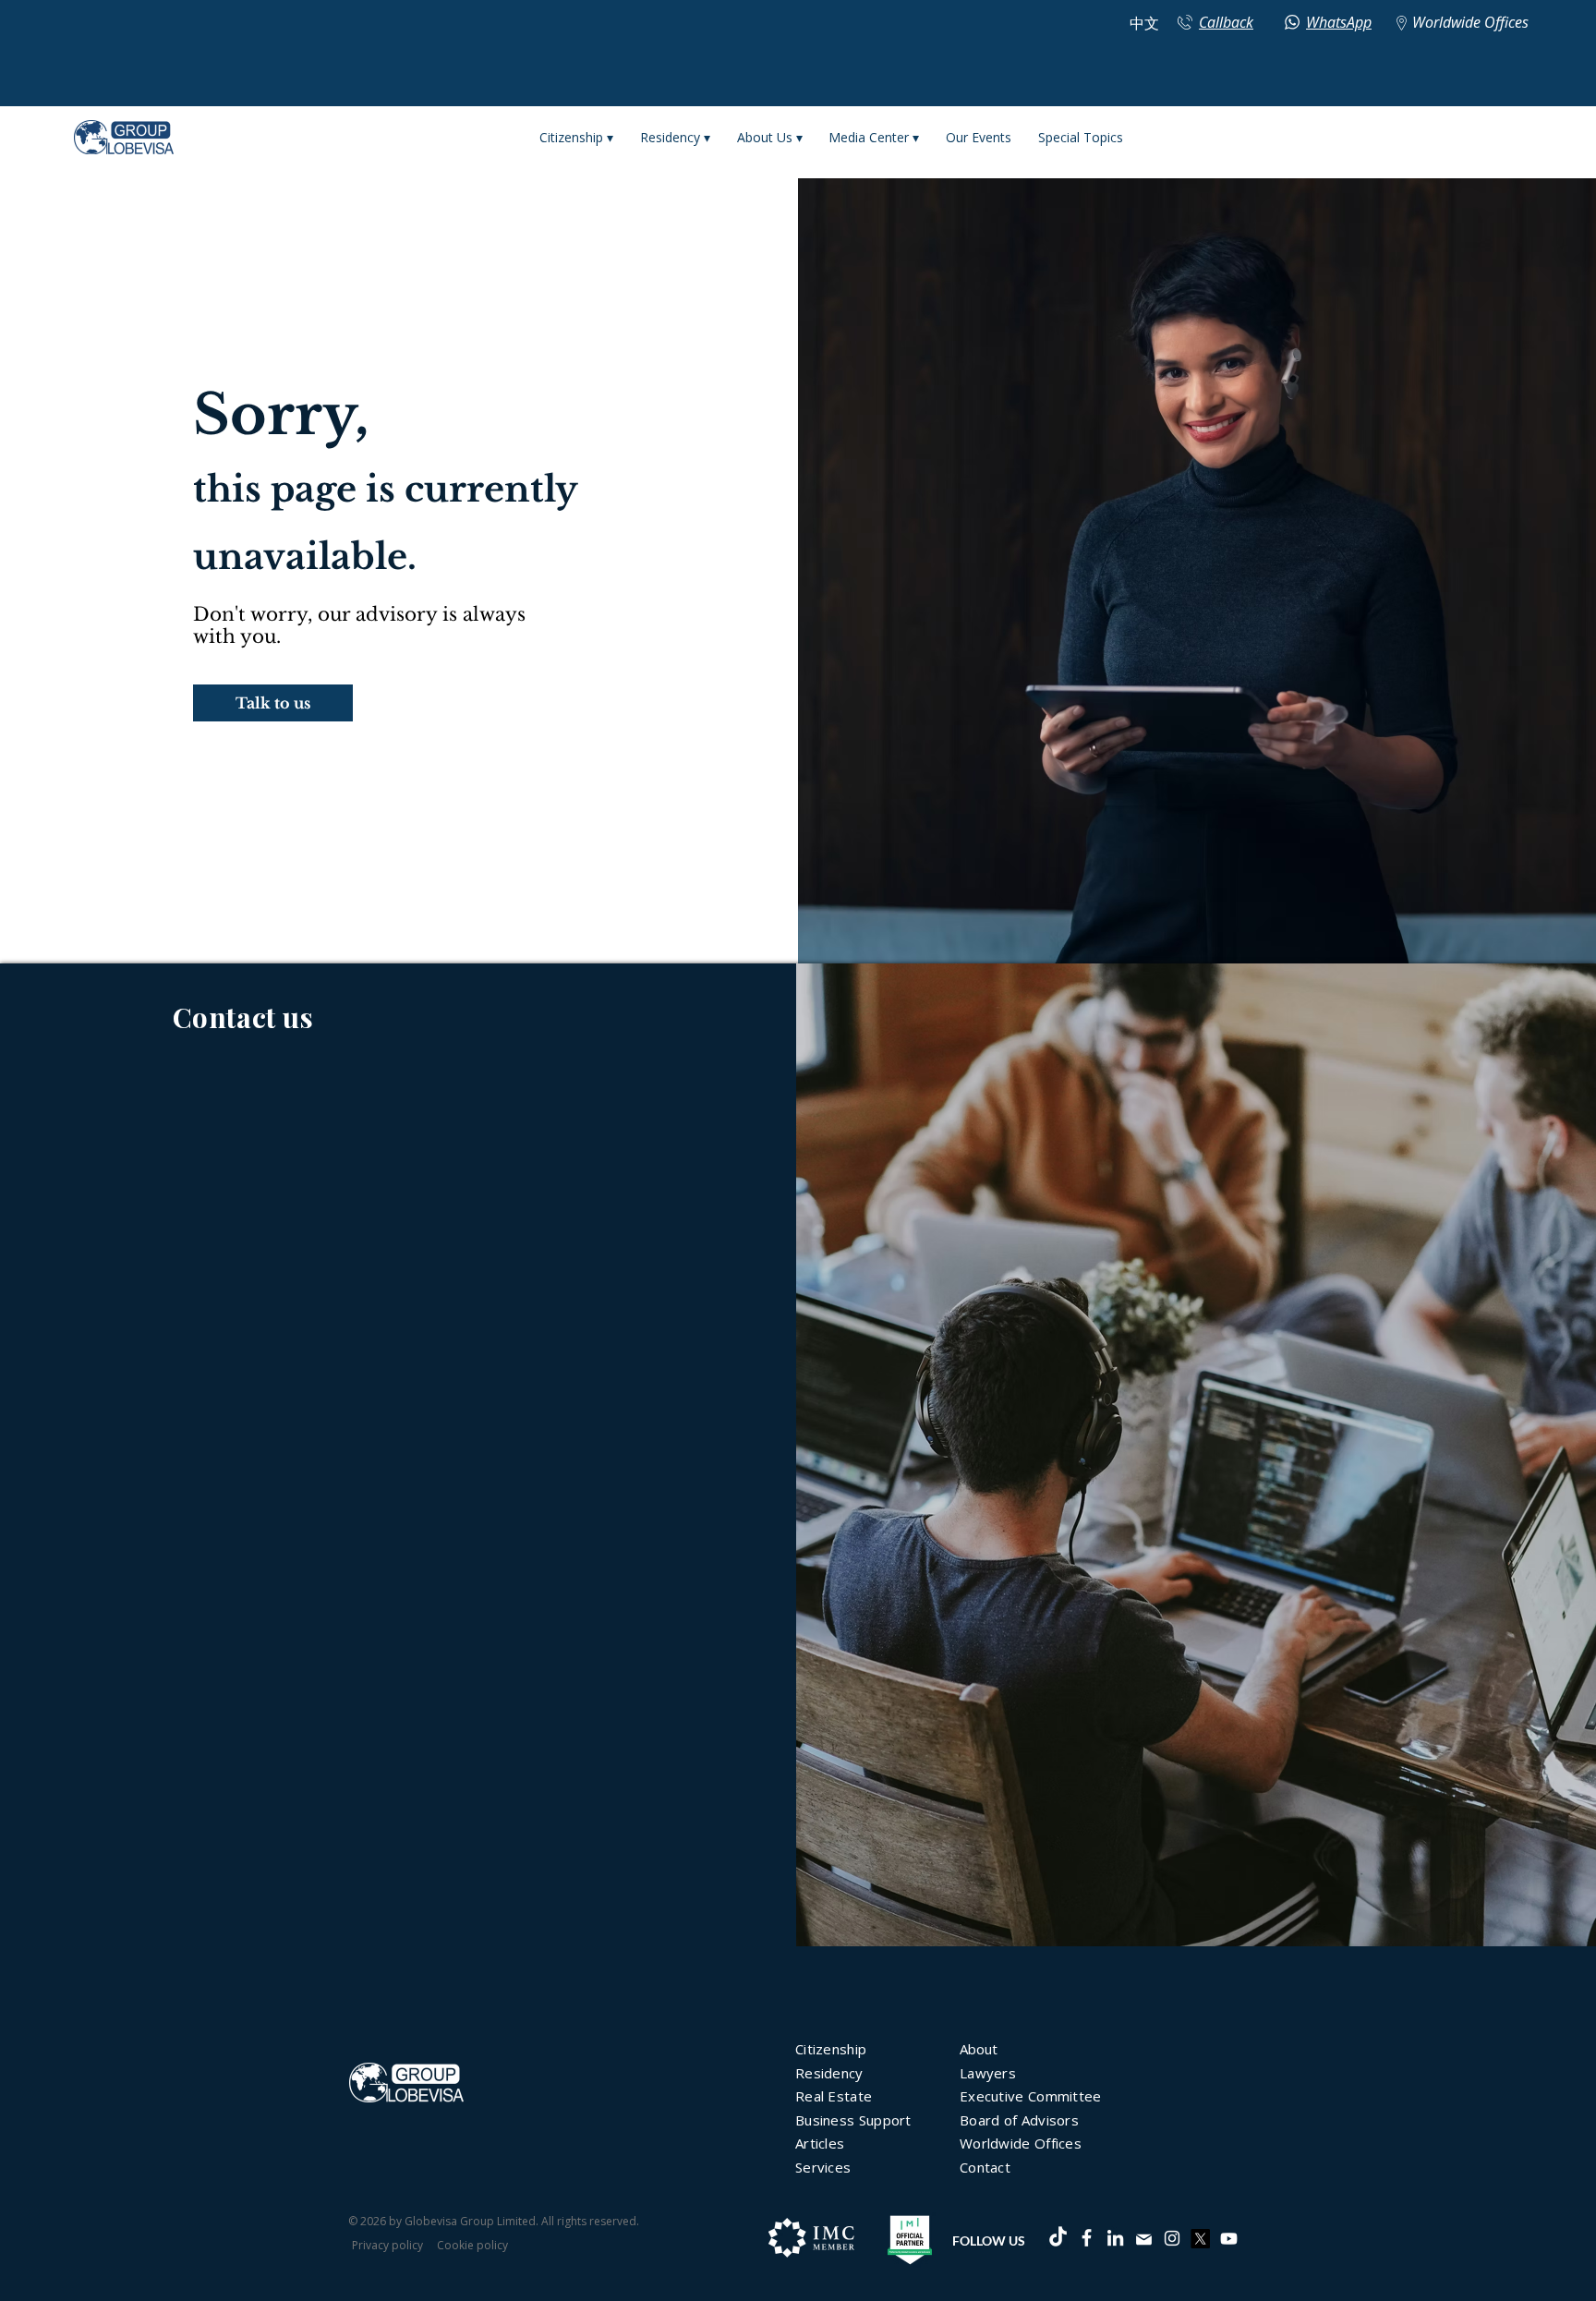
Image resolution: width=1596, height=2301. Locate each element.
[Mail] (1143, 2239)
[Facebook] (1087, 2238)
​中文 (1144, 24)
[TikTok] (1058, 2238)
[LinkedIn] (1115, 2238)
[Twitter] (1200, 2239)
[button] (273, 703)
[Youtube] (1229, 2239)
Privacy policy (387, 2245)
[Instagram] (1172, 2238)
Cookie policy (472, 2245)
